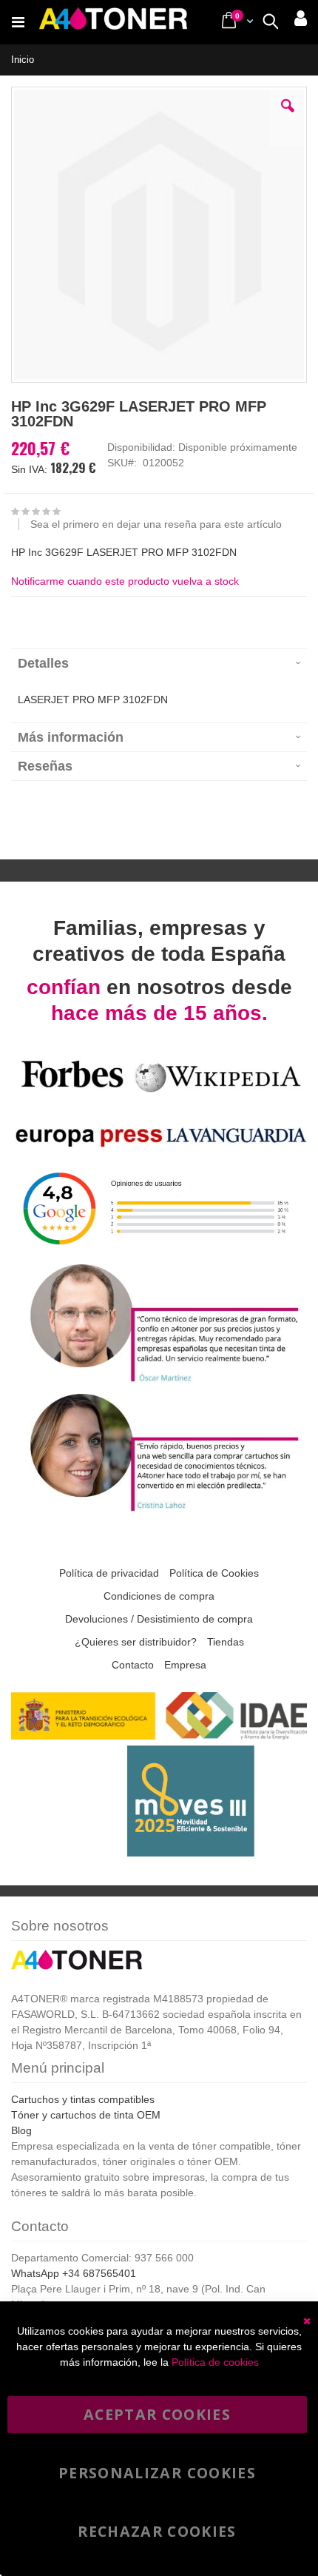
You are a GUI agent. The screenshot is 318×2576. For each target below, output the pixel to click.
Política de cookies (215, 2362)
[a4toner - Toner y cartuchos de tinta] (113, 22)
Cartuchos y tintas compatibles (83, 2099)
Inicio (23, 60)
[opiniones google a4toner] (159, 1251)
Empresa (185, 1665)
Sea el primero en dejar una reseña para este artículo (156, 524)
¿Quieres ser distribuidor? (136, 1642)
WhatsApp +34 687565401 (74, 2273)
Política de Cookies (214, 1573)
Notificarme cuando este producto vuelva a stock (125, 581)
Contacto (133, 1665)
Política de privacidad (109, 1573)
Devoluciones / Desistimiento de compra (159, 1619)
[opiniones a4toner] (159, 1381)
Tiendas (226, 1642)
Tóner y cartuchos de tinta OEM (86, 2115)
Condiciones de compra (159, 1596)
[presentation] (159, 663)
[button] (288, 117)
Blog (21, 2130)
